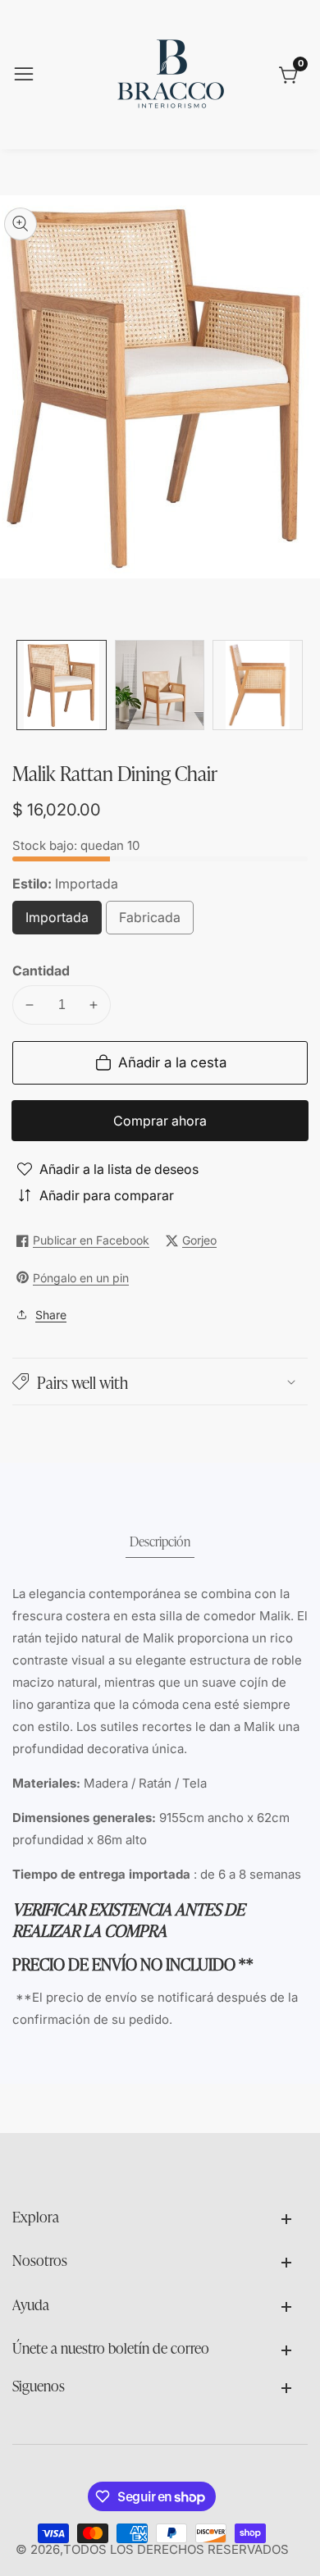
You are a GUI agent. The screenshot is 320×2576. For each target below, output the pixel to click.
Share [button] (51, 1315)
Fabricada (156, 922)
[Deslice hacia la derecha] (295, 685)
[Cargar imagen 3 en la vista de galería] (258, 685)
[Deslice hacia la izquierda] (25, 685)
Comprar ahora (160, 1121)
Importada (64, 922)
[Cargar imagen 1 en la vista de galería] (62, 685)
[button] (160, 1382)
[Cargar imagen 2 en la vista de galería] (160, 685)
